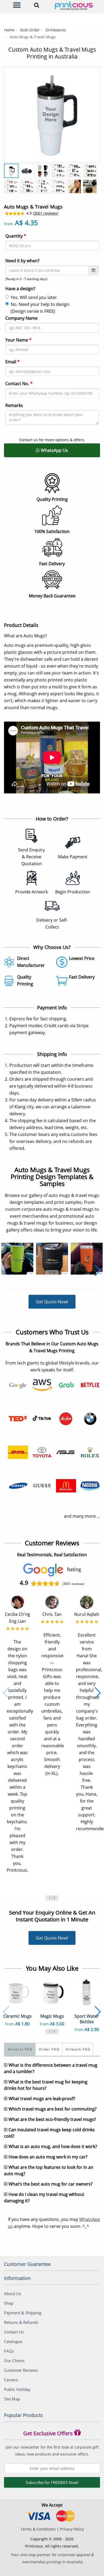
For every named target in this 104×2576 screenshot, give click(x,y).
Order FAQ (49, 2049)
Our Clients (14, 2361)
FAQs (9, 2351)
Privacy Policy (72, 2529)
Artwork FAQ (78, 2049)
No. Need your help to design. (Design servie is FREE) (41, 308)
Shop (9, 2303)
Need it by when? (22, 261)
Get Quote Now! (52, 1302)
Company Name (21, 318)
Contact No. (19, 384)
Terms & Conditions (38, 2529)
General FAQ (20, 2049)
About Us (13, 2294)
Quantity (16, 236)
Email (13, 362)
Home (9, 30)
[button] (6, 1271)
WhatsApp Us (54, 450)
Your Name (18, 340)
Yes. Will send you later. (34, 297)
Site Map (12, 2399)
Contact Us (14, 2332)
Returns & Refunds (21, 2322)
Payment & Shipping (23, 2313)
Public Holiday (17, 2389)
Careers (11, 2380)
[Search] (37, 5)
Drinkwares (56, 30)
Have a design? (20, 289)
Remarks (14, 405)
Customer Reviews (21, 2370)
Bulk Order (30, 30)
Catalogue (13, 2341)
